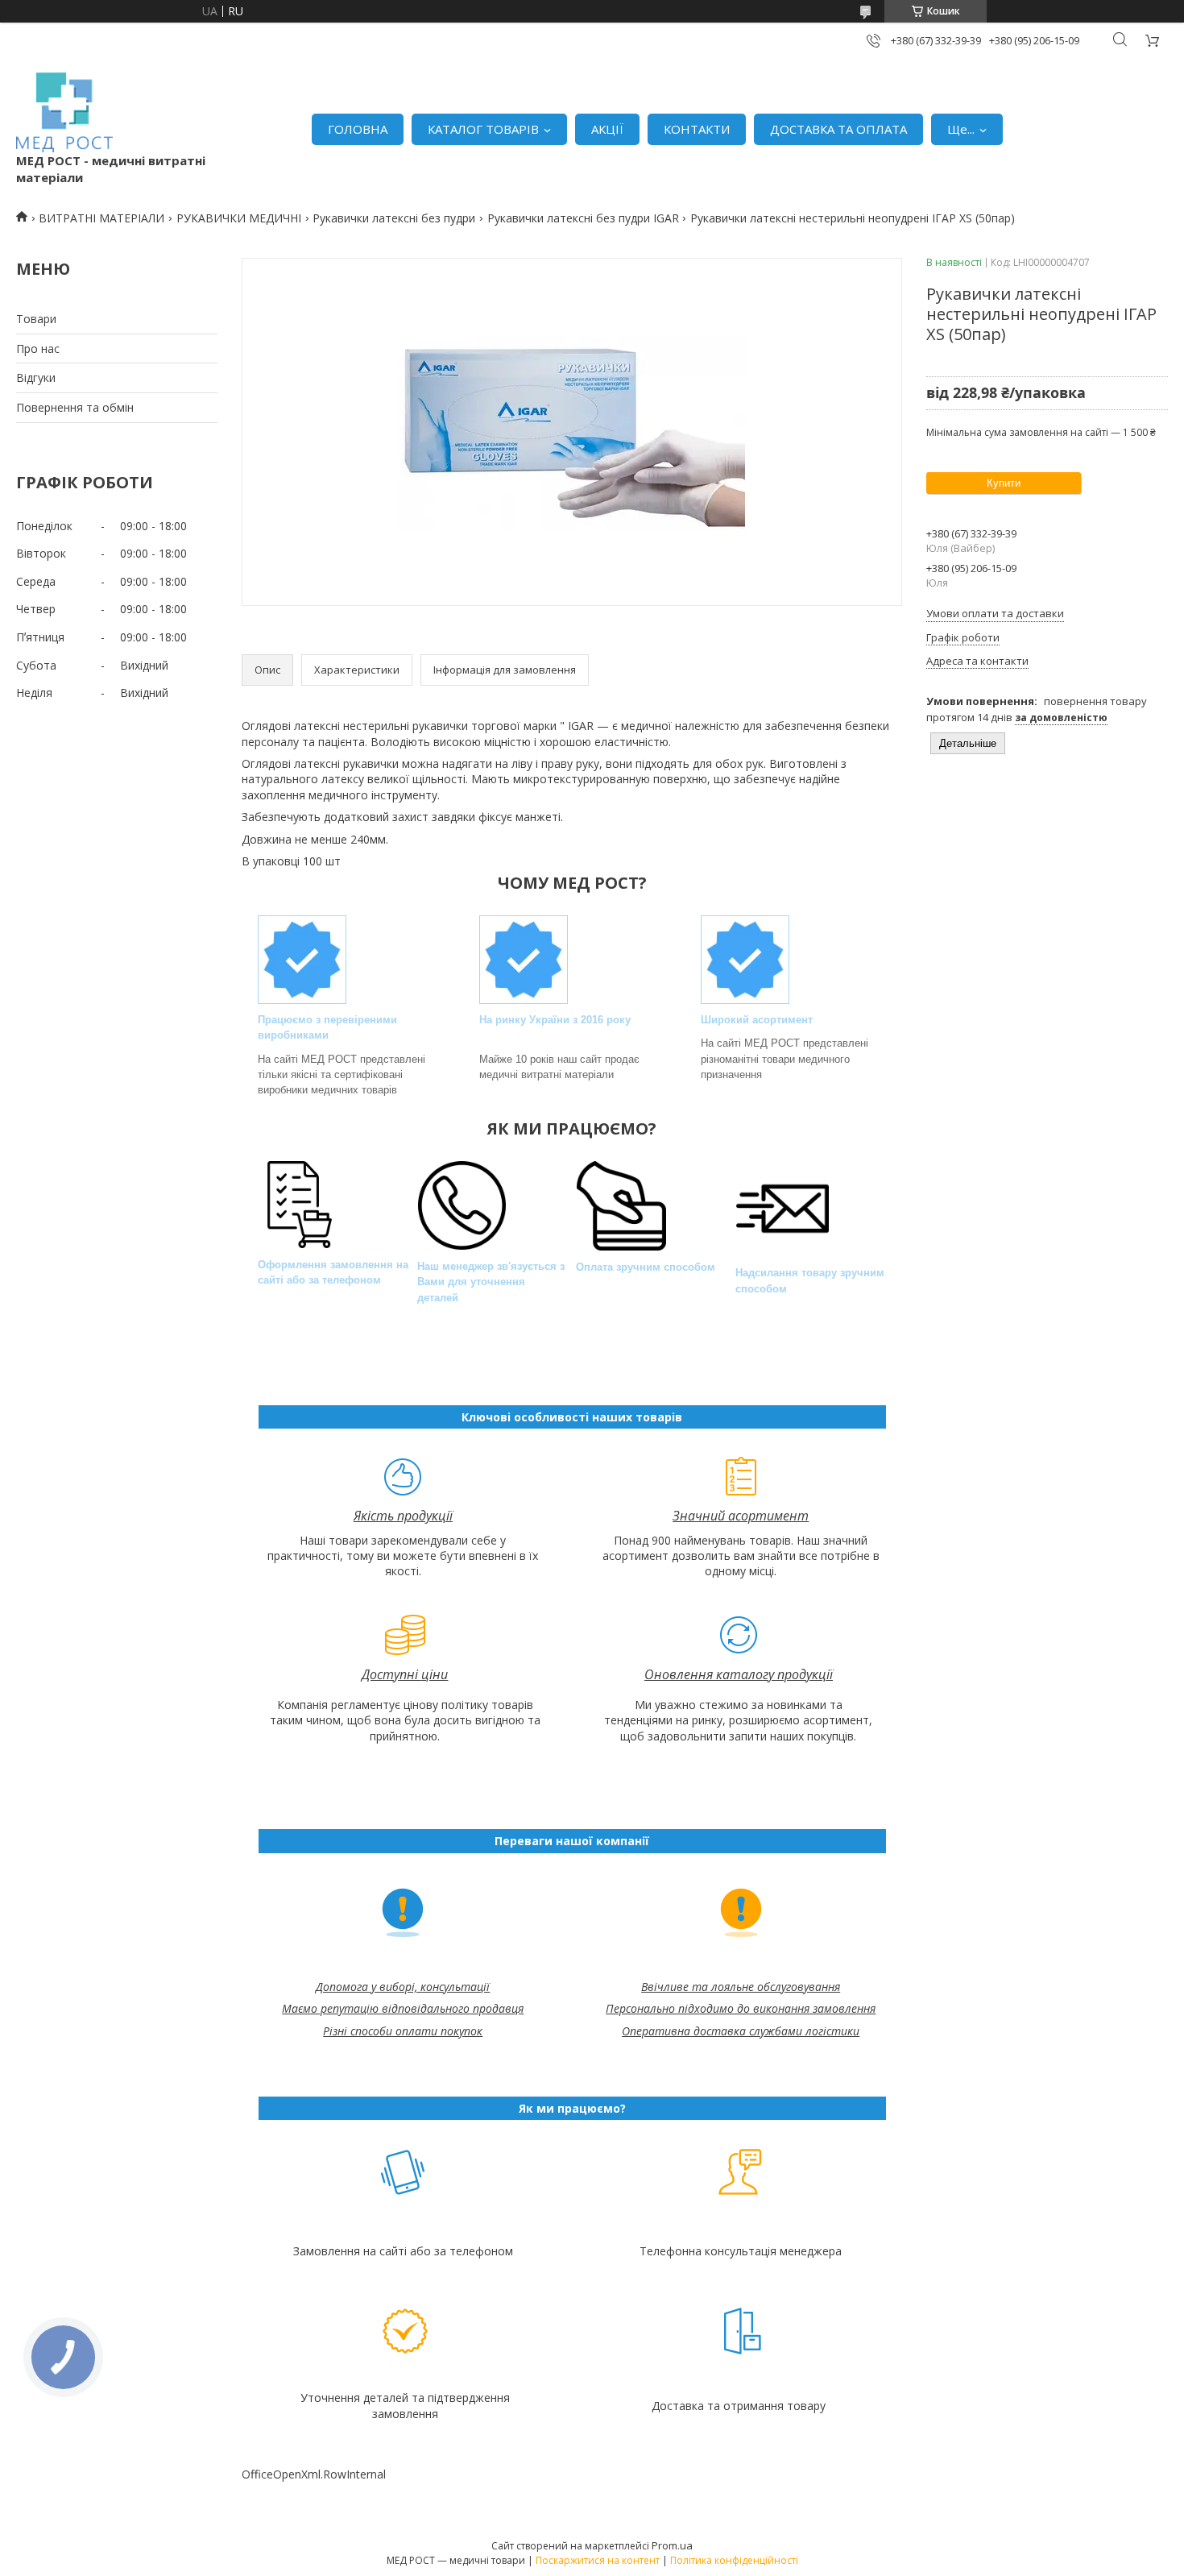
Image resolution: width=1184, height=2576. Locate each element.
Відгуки (36, 377)
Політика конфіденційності (734, 2560)
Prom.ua (672, 2545)
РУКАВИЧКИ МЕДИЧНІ (239, 218)
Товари (36, 319)
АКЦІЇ (607, 129)
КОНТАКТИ (697, 129)
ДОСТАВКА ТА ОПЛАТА (838, 129)
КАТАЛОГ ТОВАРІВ (483, 129)
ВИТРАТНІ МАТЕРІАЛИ (101, 218)
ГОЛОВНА (358, 129)
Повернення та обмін (75, 407)
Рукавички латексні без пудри (394, 218)
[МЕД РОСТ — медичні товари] (64, 112)
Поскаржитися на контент (598, 2560)
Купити (1004, 483)
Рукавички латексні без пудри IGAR (583, 218)
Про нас (38, 348)
